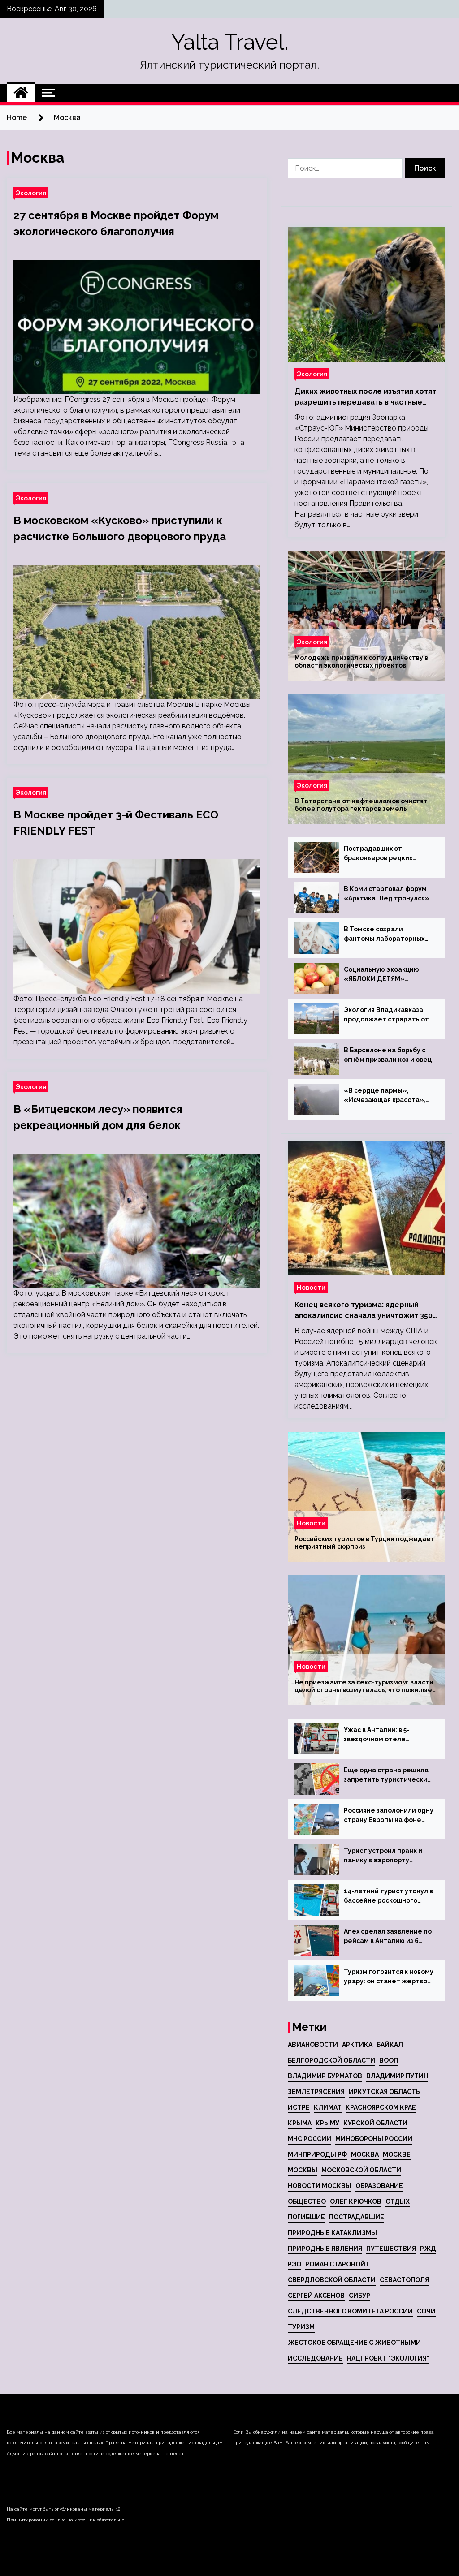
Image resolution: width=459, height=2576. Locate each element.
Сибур (359, 2296)
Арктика (357, 2045)
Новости (311, 1287)
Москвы (303, 2170)
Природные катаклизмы (332, 2233)
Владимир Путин (397, 2076)
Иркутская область (384, 2092)
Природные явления (325, 2249)
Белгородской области (331, 2060)
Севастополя (404, 2280)
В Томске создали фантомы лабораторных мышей (384, 935)
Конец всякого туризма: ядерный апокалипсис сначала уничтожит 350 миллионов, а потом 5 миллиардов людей (364, 1311)
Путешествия (391, 2249)
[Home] (21, 93)
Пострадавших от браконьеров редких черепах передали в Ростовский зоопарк (378, 854)
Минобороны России (374, 2139)
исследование (315, 2358)
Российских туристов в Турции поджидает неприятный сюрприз (365, 1543)
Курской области (375, 2123)
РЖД (428, 2249)
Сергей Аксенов (316, 2296)
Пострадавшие (357, 2217)
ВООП (389, 2060)
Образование (379, 2186)
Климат (328, 2107)
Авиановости (313, 2045)
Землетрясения (316, 2092)
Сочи (426, 2311)
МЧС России (310, 2139)
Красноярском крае (381, 2107)
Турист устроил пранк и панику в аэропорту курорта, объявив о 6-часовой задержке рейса (385, 1856)
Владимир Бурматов (325, 2076)
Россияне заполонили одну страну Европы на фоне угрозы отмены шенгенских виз (389, 1816)
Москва (365, 2154)
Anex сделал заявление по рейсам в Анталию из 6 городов (388, 1937)
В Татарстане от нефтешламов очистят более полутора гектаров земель (361, 805)
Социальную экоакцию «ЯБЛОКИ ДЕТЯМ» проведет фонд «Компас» (388, 975)
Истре (299, 2107)
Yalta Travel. (230, 42)
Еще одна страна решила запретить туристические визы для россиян (388, 1775)
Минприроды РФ (317, 2154)
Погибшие (306, 2217)
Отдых (398, 2201)
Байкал (390, 2045)
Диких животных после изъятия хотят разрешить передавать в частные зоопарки (365, 397)
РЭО (294, 2264)
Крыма (300, 2123)
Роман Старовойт (338, 2264)
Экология (31, 193)
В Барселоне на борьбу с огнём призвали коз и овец (388, 1055)
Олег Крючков (356, 2201)
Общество (307, 2201)
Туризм (301, 2327)
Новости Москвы (320, 2186)
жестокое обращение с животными (354, 2343)
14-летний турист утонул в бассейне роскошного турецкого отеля (388, 1896)
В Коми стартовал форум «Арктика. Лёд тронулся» (387, 894)
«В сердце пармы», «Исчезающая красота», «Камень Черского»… (385, 1096)
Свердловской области (332, 2280)
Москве (397, 2154)
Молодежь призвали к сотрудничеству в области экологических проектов (361, 661)
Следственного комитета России (350, 2311)
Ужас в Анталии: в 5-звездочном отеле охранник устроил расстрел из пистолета (383, 1735)
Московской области (361, 2170)
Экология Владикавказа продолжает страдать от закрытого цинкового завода (386, 1015)
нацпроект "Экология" (388, 2358)
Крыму (327, 2123)
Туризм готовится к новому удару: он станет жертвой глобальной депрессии (389, 1977)
